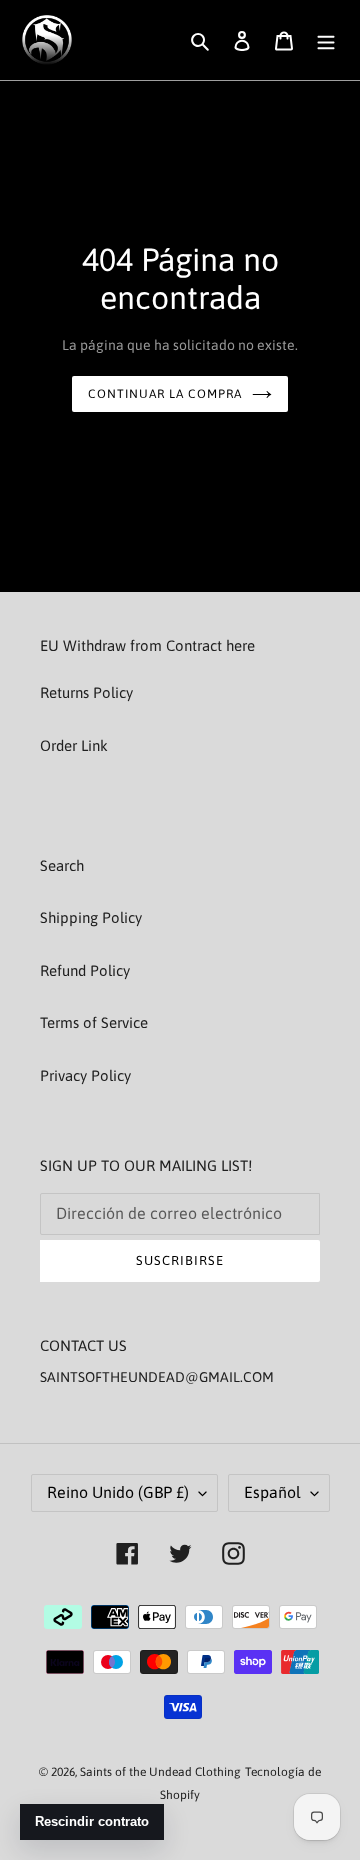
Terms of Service (94, 1022)
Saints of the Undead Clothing (160, 1772)
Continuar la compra (164, 394)
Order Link (74, 745)
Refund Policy (85, 970)
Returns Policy (86, 692)
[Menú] (326, 40)
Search (62, 865)
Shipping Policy (91, 917)
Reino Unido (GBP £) (118, 1492)
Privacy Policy (85, 1075)
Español (272, 1492)
